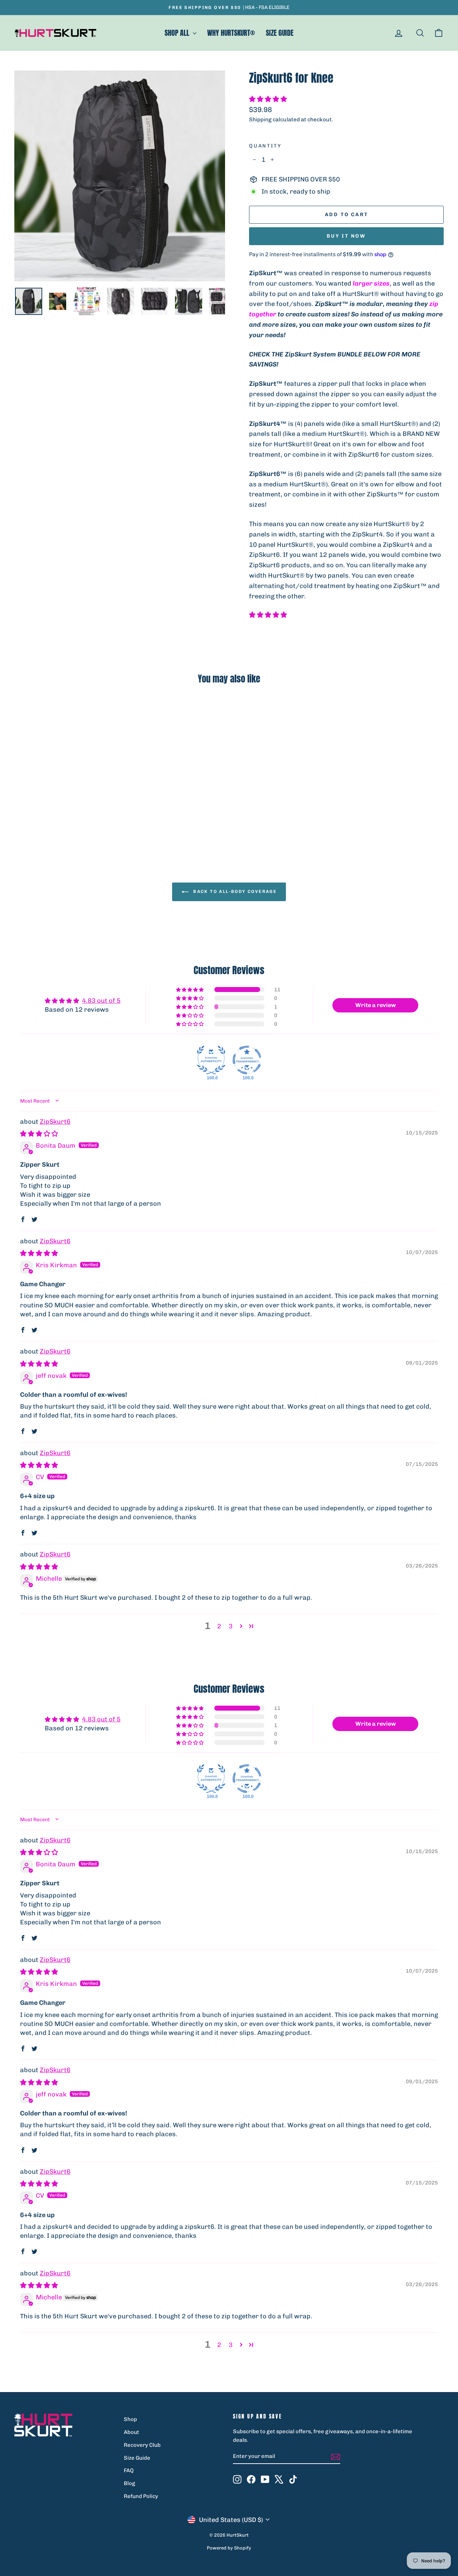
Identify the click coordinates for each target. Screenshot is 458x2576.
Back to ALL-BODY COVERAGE (234, 891)
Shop (130, 2419)
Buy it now (346, 236)
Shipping (260, 120)
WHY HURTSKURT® (231, 33)
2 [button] (219, 1626)
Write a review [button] (376, 1005)
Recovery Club (142, 2445)
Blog (130, 2483)
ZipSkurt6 (55, 1122)
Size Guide (137, 2458)
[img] (39, 1134)
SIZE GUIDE (280, 33)
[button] (268, 99)
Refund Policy (141, 2496)
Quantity (265, 146)
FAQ (129, 2470)
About (131, 2432)
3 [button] (231, 1626)
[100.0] (211, 1060)
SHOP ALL (178, 33)
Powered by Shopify (229, 2548)
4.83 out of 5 (101, 1001)
